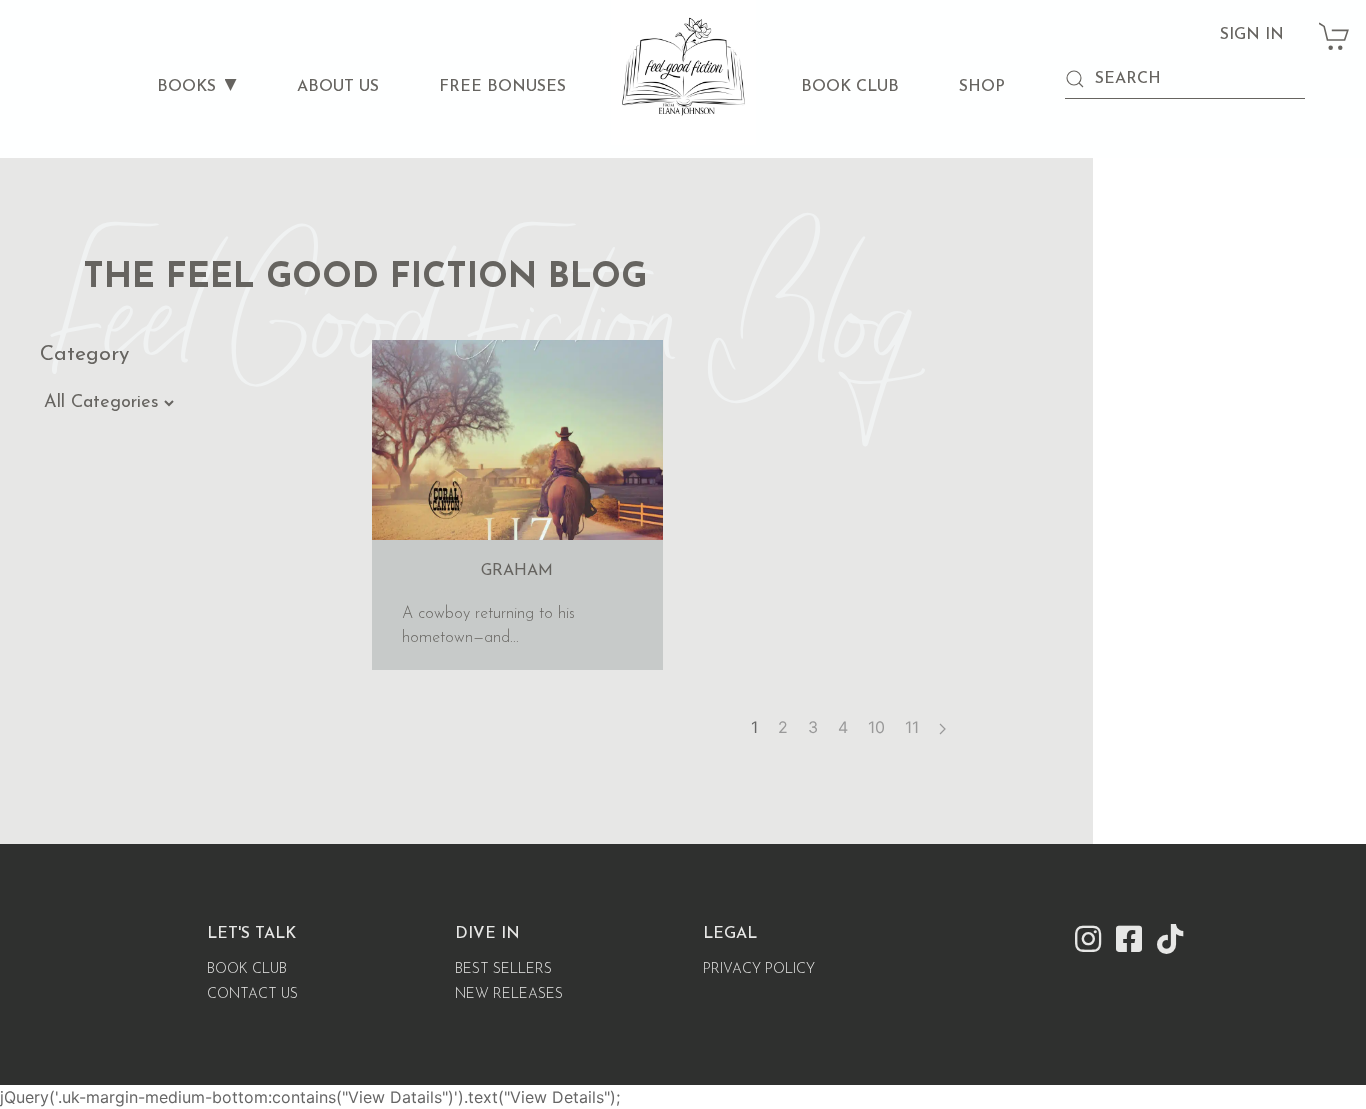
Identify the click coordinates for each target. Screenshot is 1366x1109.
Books (186, 87)
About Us (338, 87)
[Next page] (942, 727)
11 (912, 727)
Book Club (850, 87)
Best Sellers (503, 969)
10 (876, 727)
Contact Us (252, 994)
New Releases (509, 994)
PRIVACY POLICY (759, 969)
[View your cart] (1335, 26)
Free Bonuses (502, 87)
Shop (982, 87)
